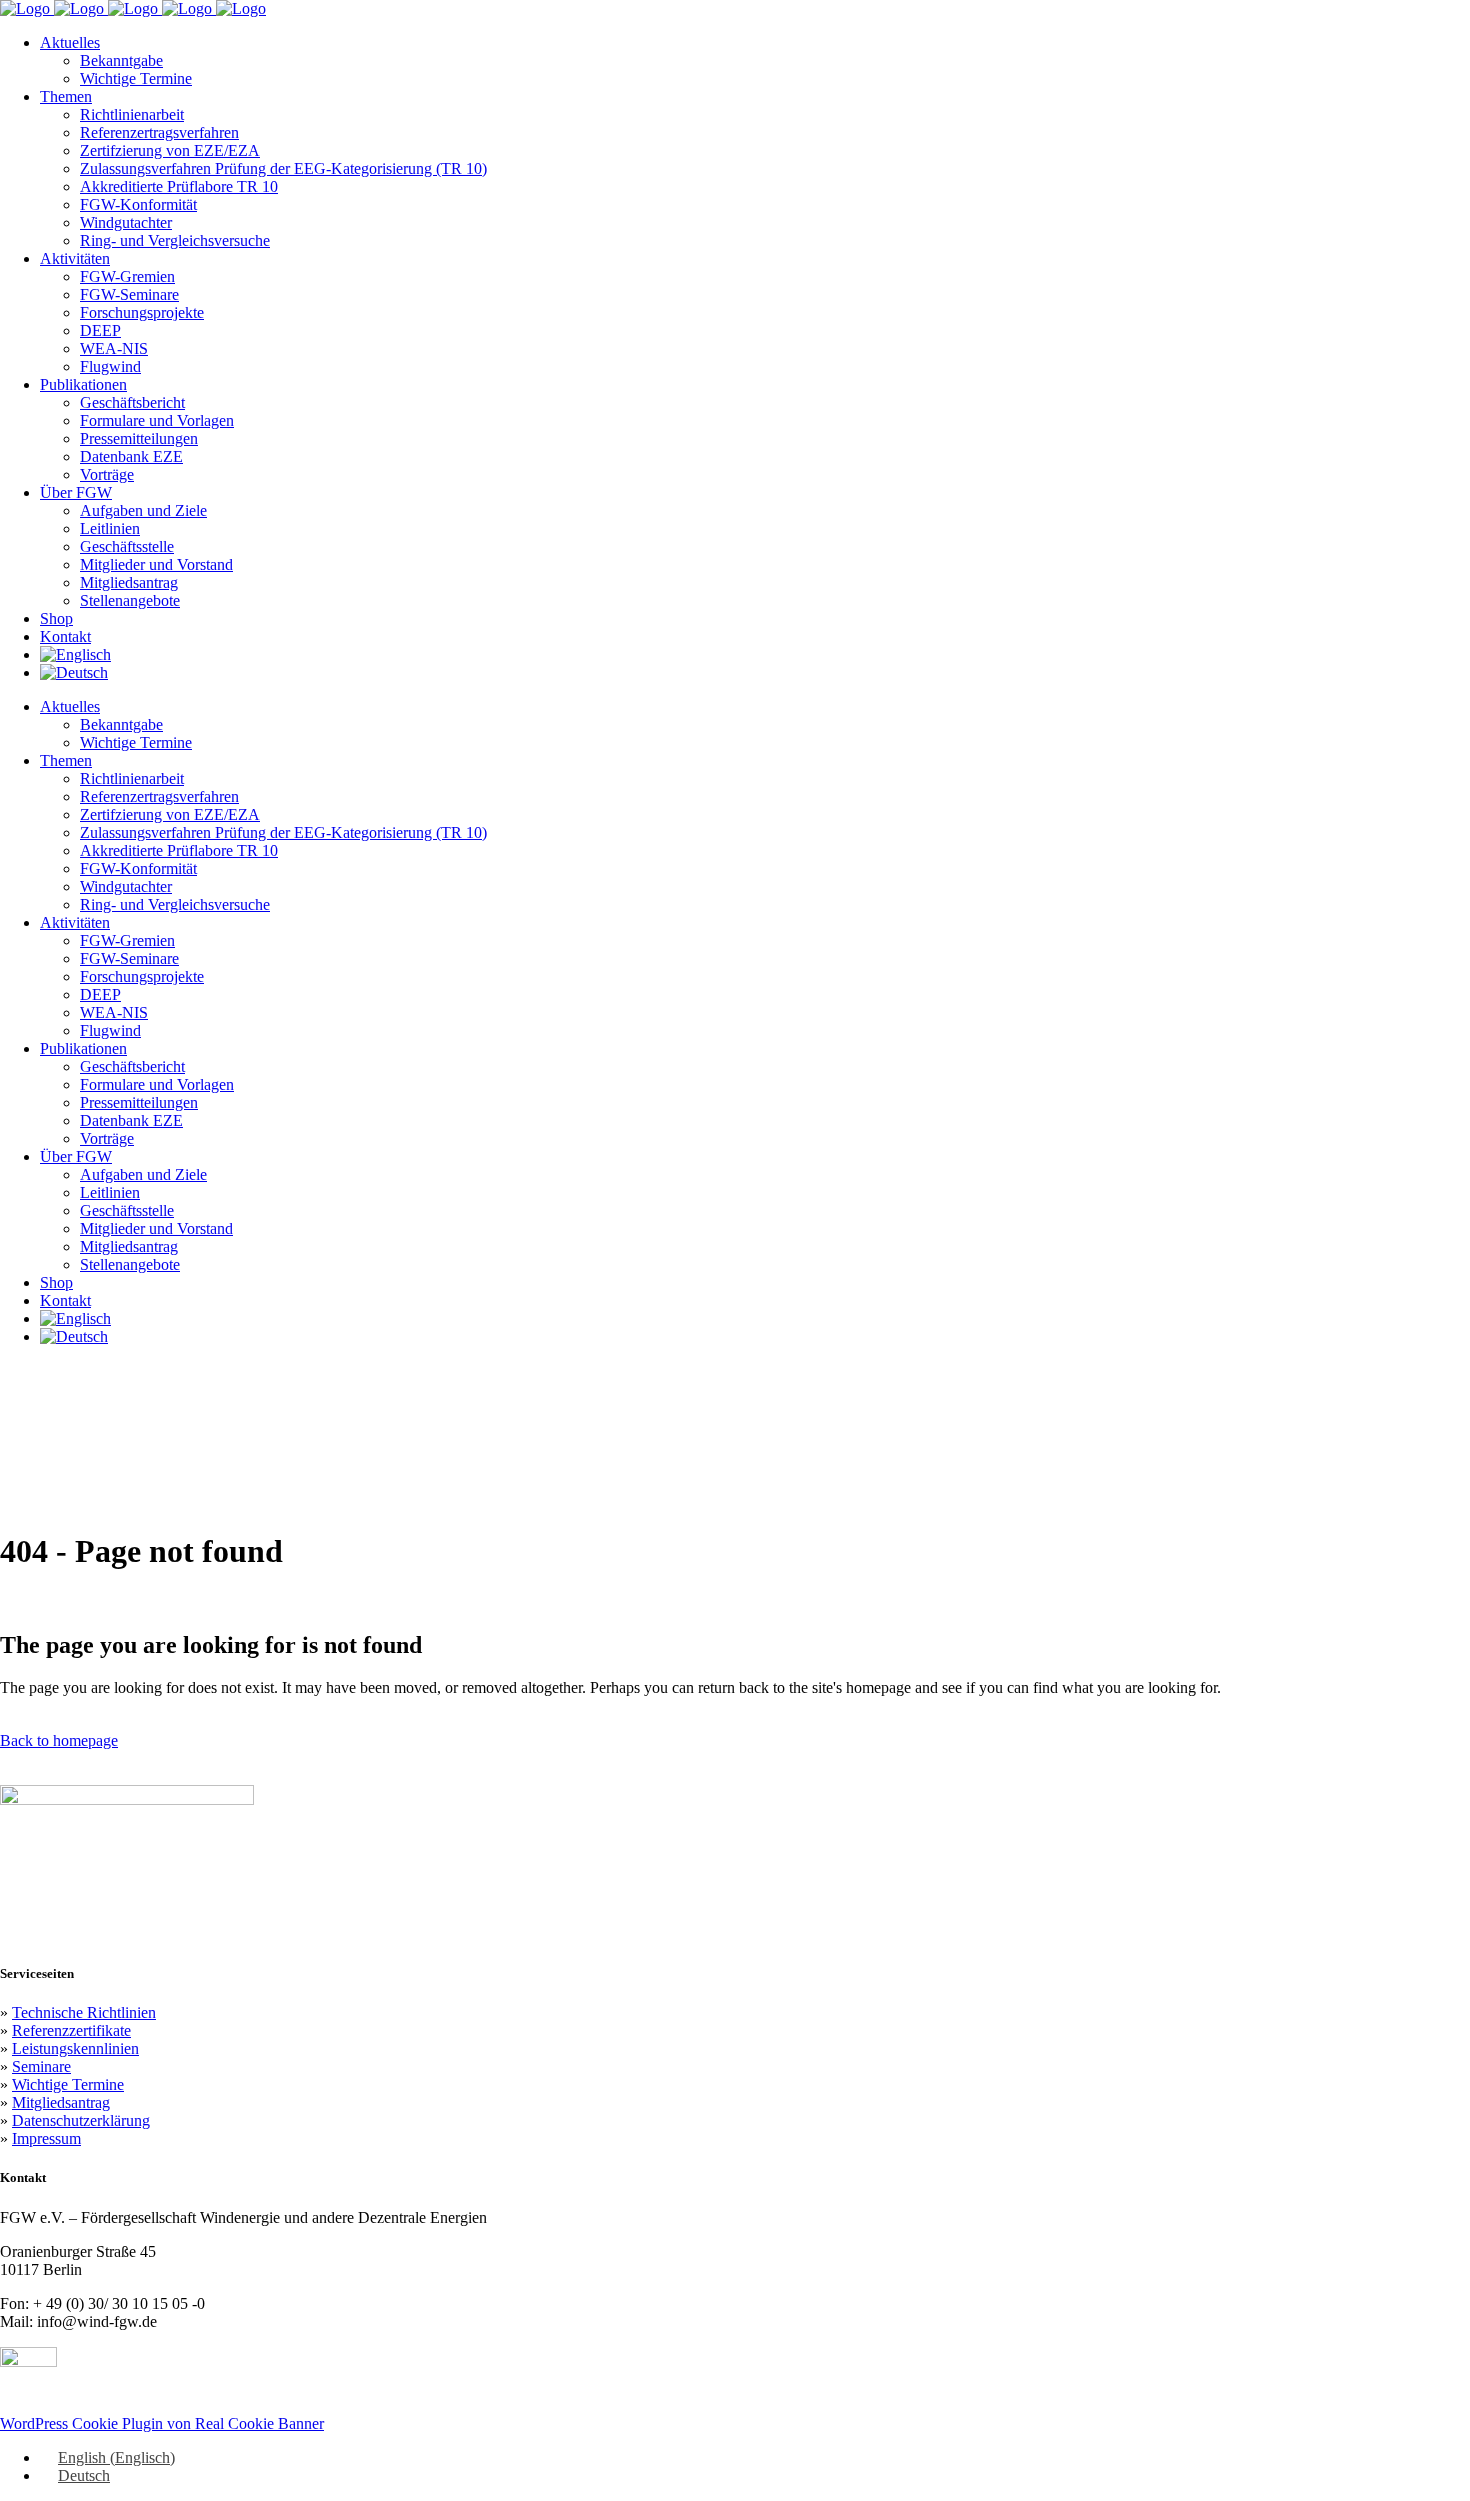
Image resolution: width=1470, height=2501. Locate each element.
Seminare (41, 2066)
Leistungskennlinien (75, 2048)
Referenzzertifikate (71, 2030)
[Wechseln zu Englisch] (75, 654)
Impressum (46, 2138)
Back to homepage (59, 1740)
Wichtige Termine (68, 2084)
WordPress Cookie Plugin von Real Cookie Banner (162, 2423)
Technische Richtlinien (84, 2012)
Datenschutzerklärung (81, 2120)
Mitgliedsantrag (61, 2102)
